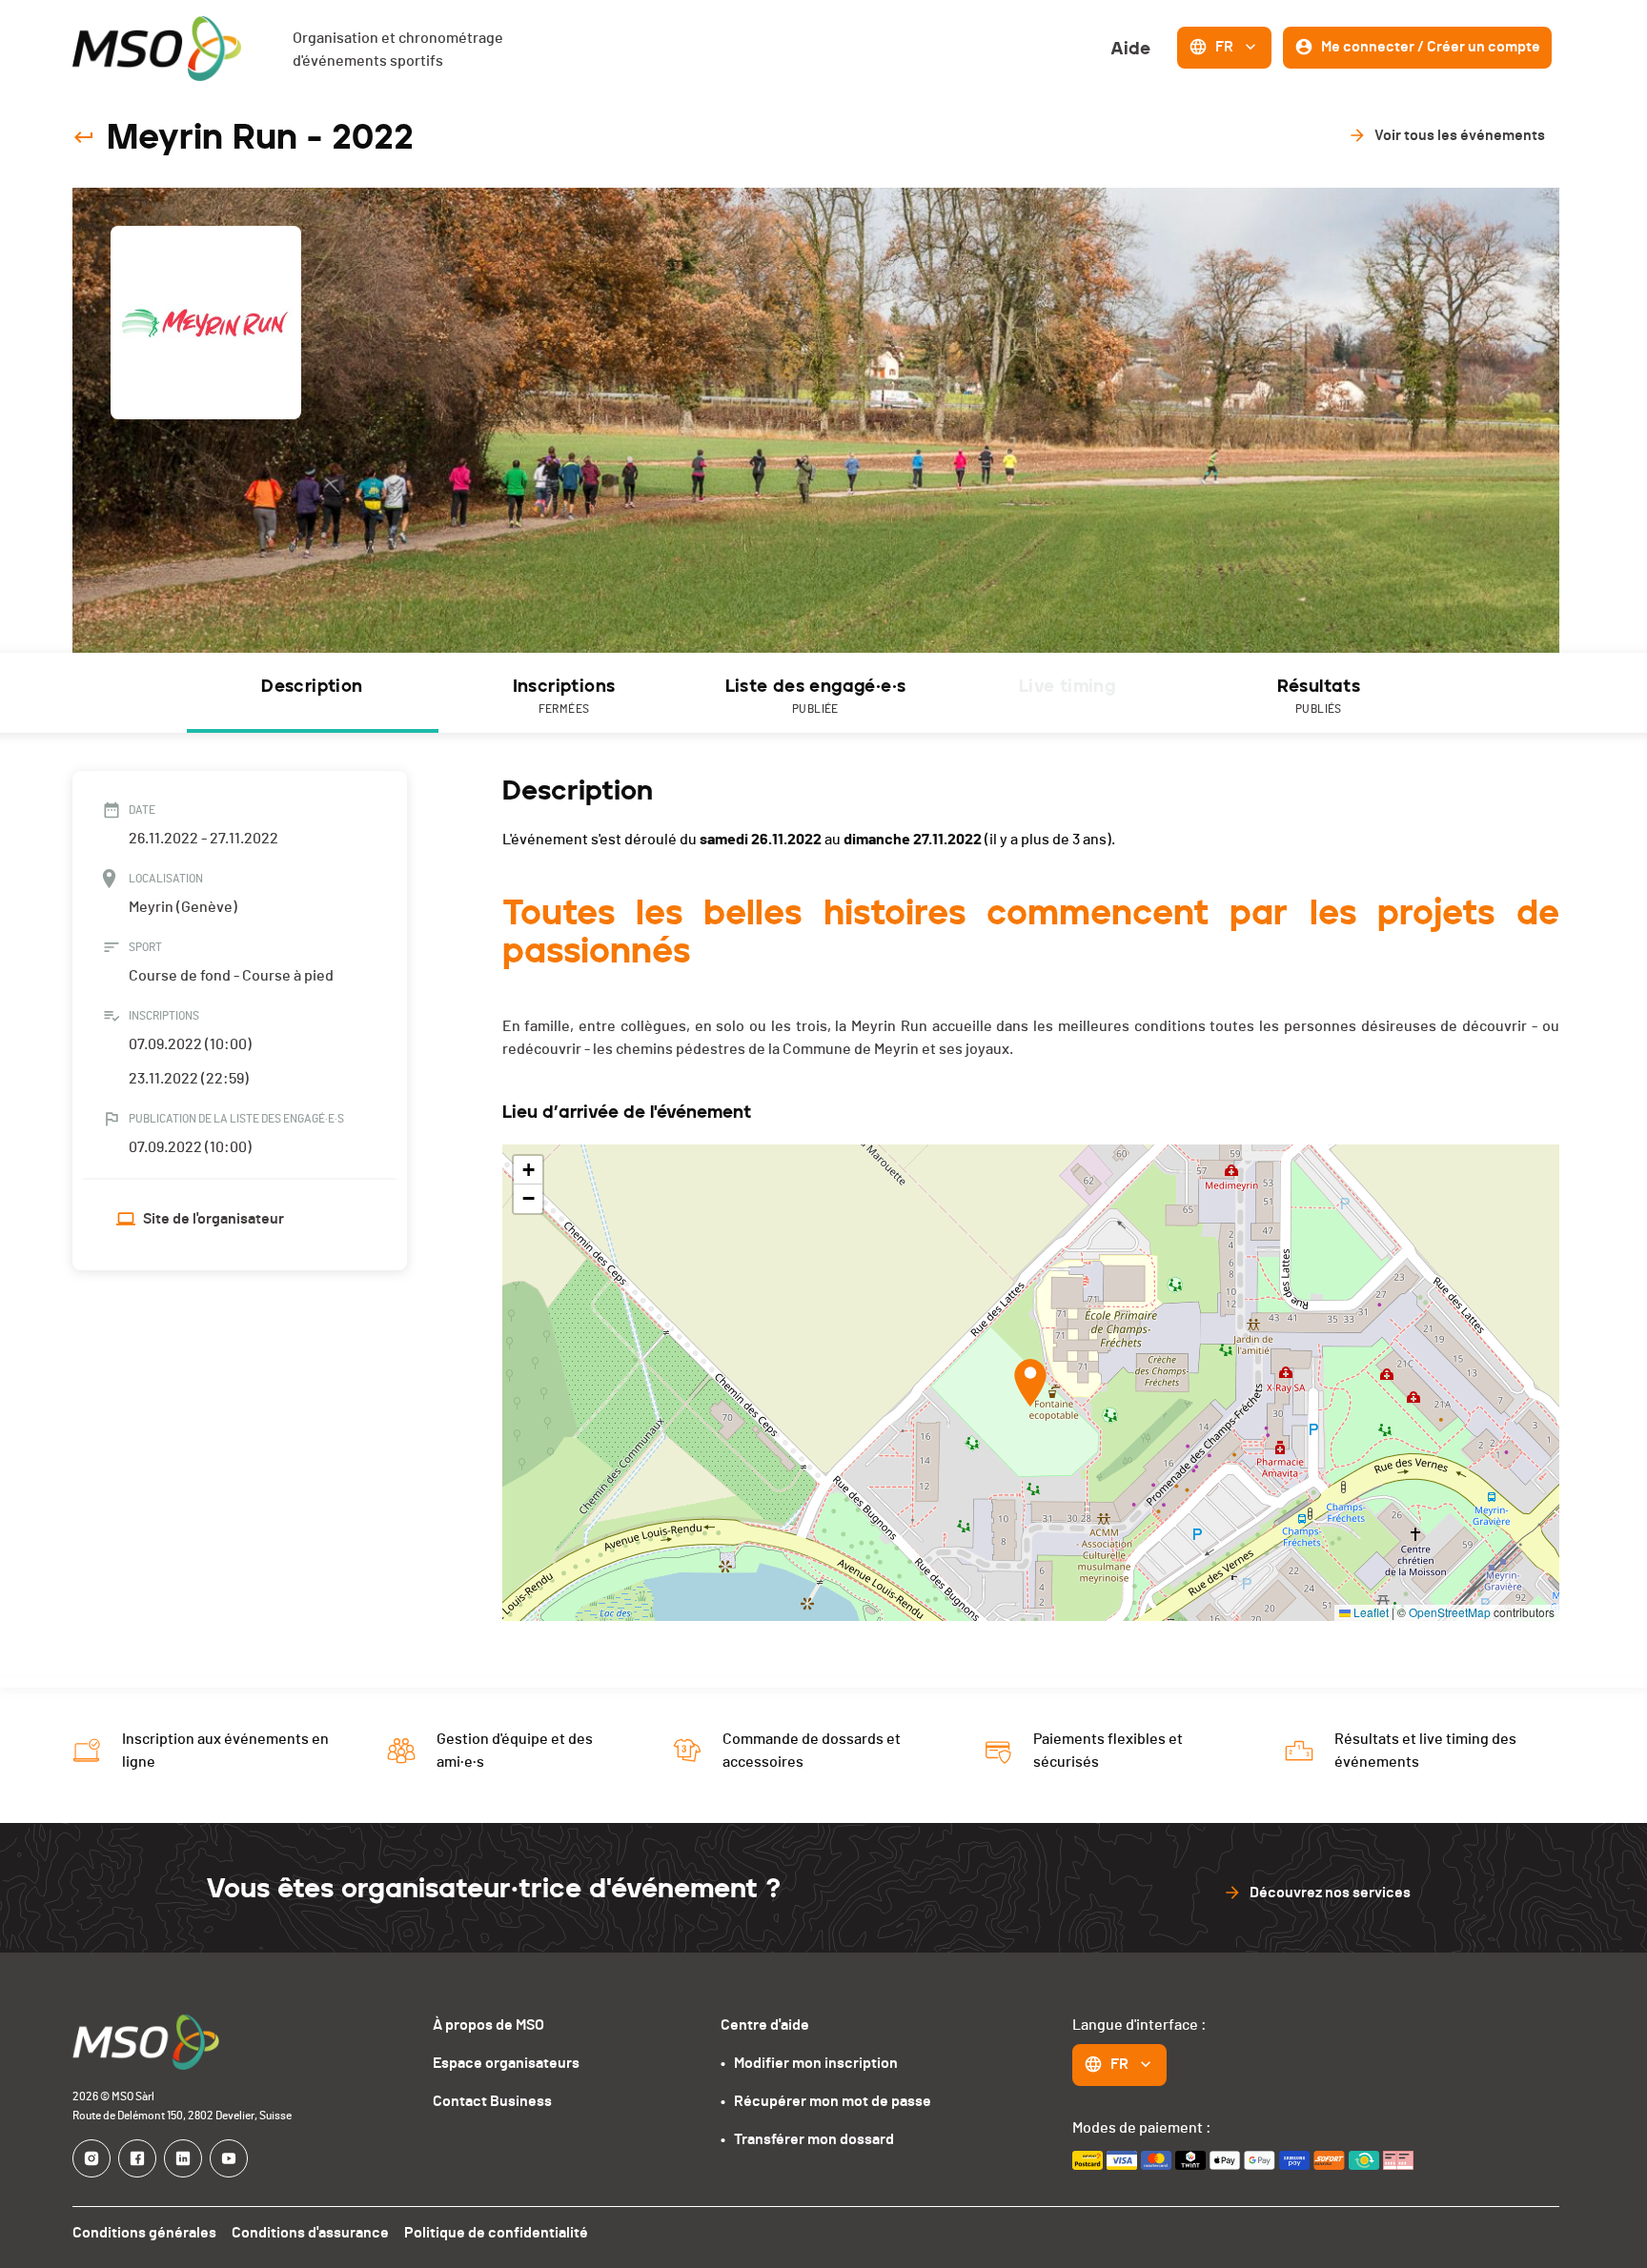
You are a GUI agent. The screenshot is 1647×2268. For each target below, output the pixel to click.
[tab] (313, 693)
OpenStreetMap (1450, 1612)
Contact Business (492, 2101)
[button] (1030, 1383)
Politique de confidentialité (496, 2233)
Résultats (1319, 695)
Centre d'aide (765, 2025)
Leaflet (1370, 1612)
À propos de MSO (488, 2025)
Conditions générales (144, 2233)
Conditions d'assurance (310, 2233)
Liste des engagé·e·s (816, 695)
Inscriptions (564, 695)
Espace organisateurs (506, 2063)
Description (312, 686)
